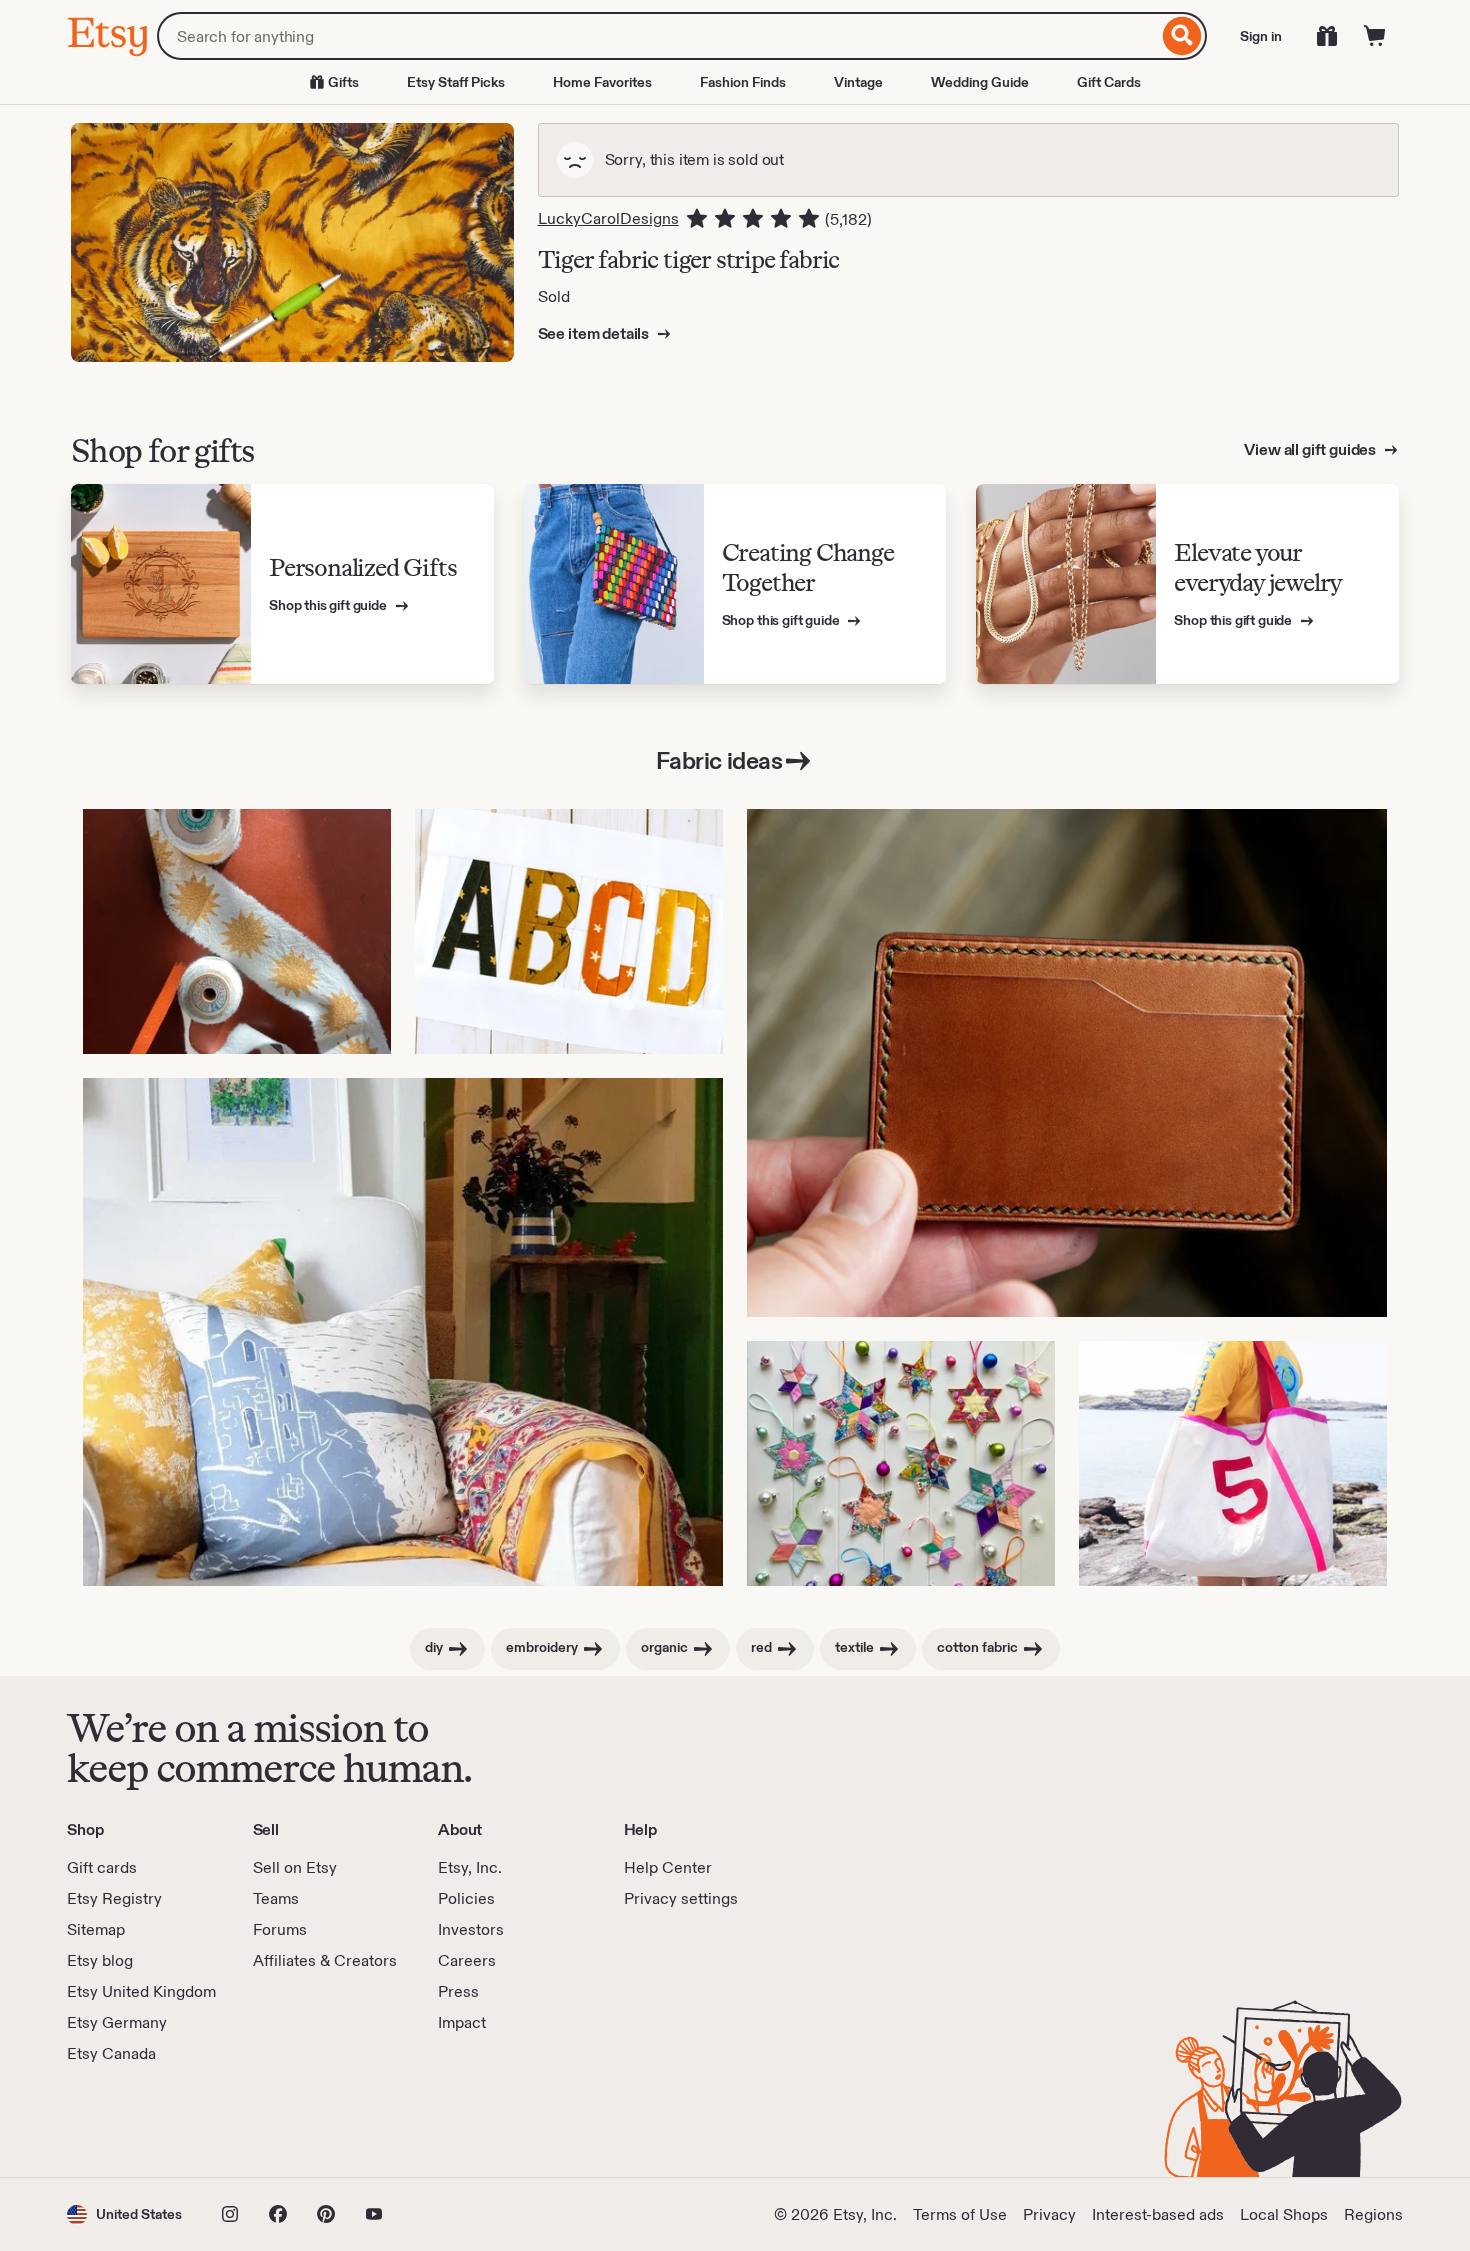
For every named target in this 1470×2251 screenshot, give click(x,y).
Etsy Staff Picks (456, 82)
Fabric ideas (719, 760)
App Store (134, 2121)
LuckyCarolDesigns (608, 218)
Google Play (285, 2121)
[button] (124, 2214)
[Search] (1182, 36)
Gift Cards (1109, 82)
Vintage (858, 82)
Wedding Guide (980, 82)
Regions (1373, 2214)
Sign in (1261, 36)
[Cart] (1375, 36)
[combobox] (657, 36)
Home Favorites (602, 82)
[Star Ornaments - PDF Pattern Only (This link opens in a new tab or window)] (901, 1463)
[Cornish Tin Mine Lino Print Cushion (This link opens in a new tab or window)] (403, 1332)
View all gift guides (1311, 449)
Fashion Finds (743, 82)
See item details (595, 333)
